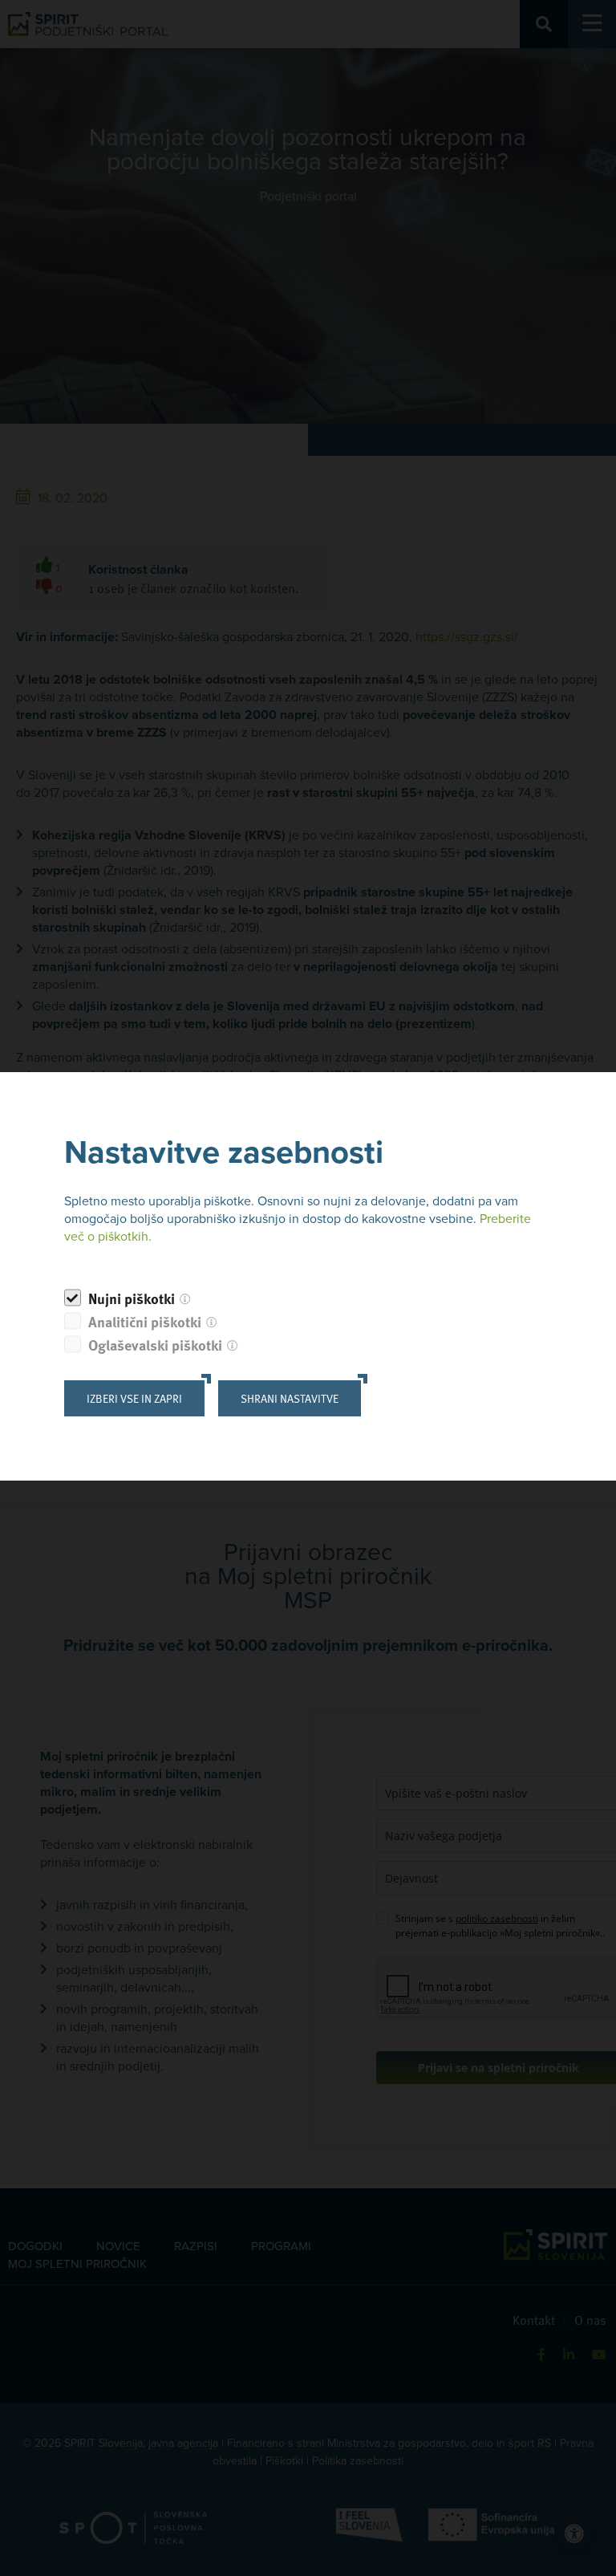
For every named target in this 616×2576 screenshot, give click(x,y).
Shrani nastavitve (290, 1398)
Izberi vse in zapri (134, 1398)
